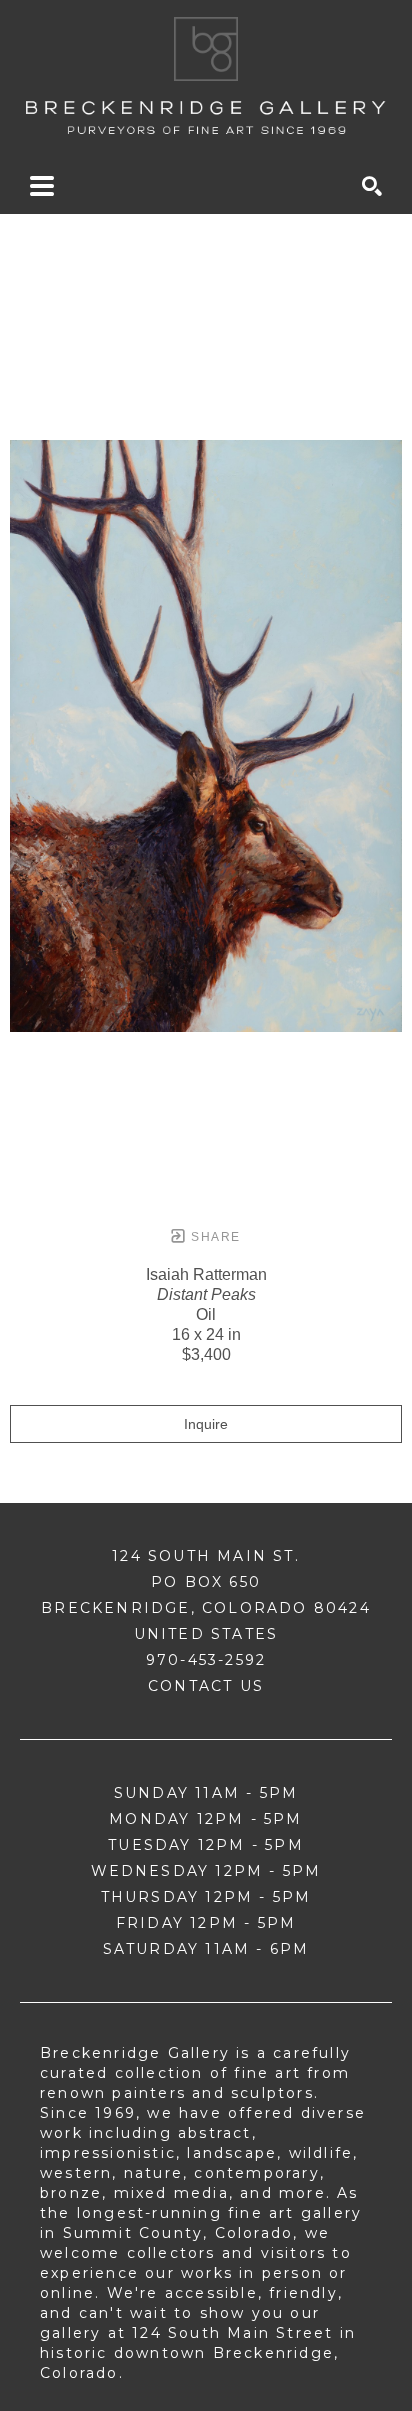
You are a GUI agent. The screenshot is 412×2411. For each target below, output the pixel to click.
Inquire (206, 1424)
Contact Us (206, 1686)
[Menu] (42, 186)
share (213, 1237)
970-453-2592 (206, 1660)
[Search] (372, 186)
